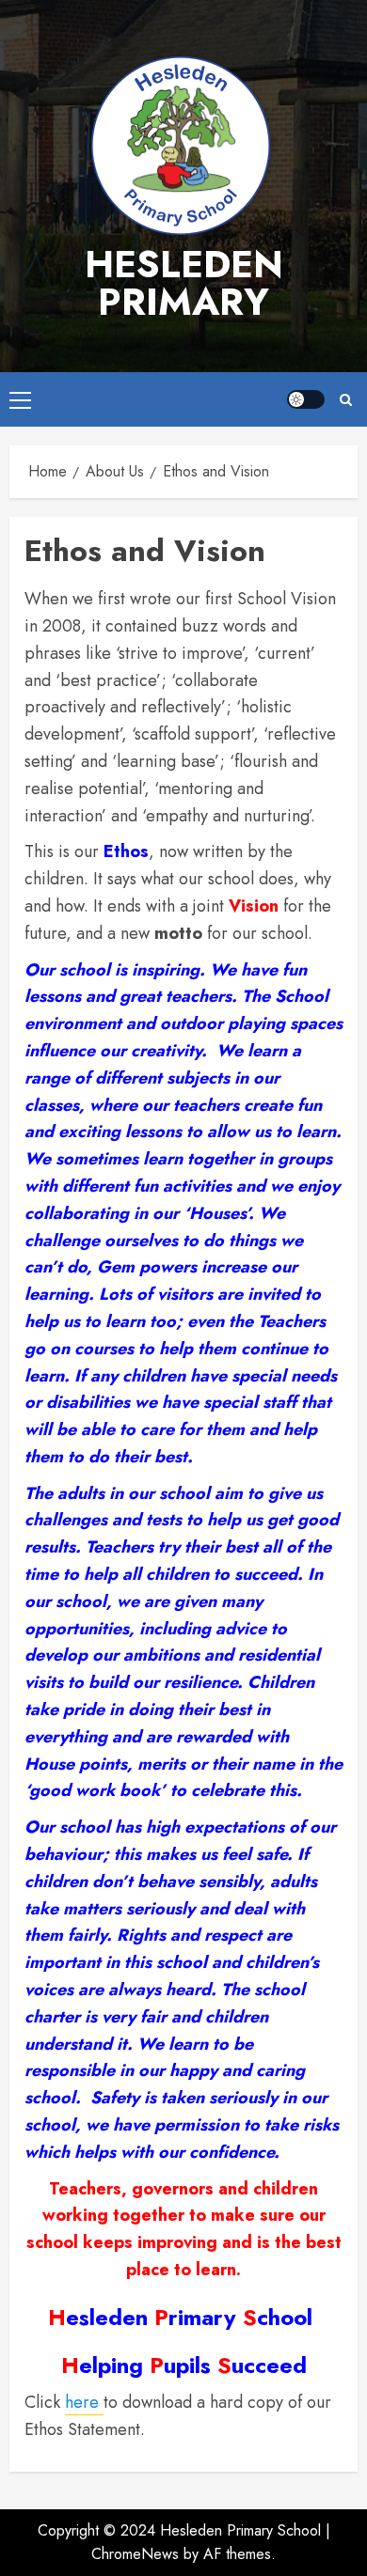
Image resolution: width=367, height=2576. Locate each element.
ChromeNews (135, 2554)
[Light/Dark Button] (306, 399)
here (84, 2402)
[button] (20, 399)
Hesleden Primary (184, 283)
